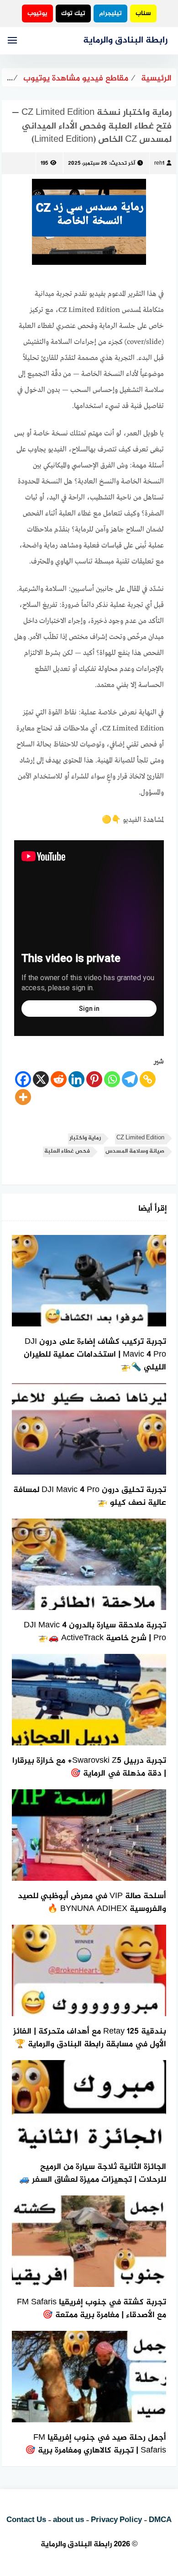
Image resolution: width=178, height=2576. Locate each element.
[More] (23, 1097)
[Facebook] (23, 1079)
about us (68, 2520)
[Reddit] (59, 1079)
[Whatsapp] (112, 1079)
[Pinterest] (94, 1079)
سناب (143, 13)
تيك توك (73, 13)
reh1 (159, 163)
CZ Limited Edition (140, 1138)
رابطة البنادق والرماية (125, 40)
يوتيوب (37, 13)
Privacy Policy (116, 2520)
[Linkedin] (76, 1079)
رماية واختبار (85, 1138)
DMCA (160, 2520)
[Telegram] (130, 1079)
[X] (41, 1079)
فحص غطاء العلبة (67, 1151)
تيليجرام (110, 13)
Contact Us (26, 2520)
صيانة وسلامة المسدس (135, 1151)
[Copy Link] (148, 1079)
